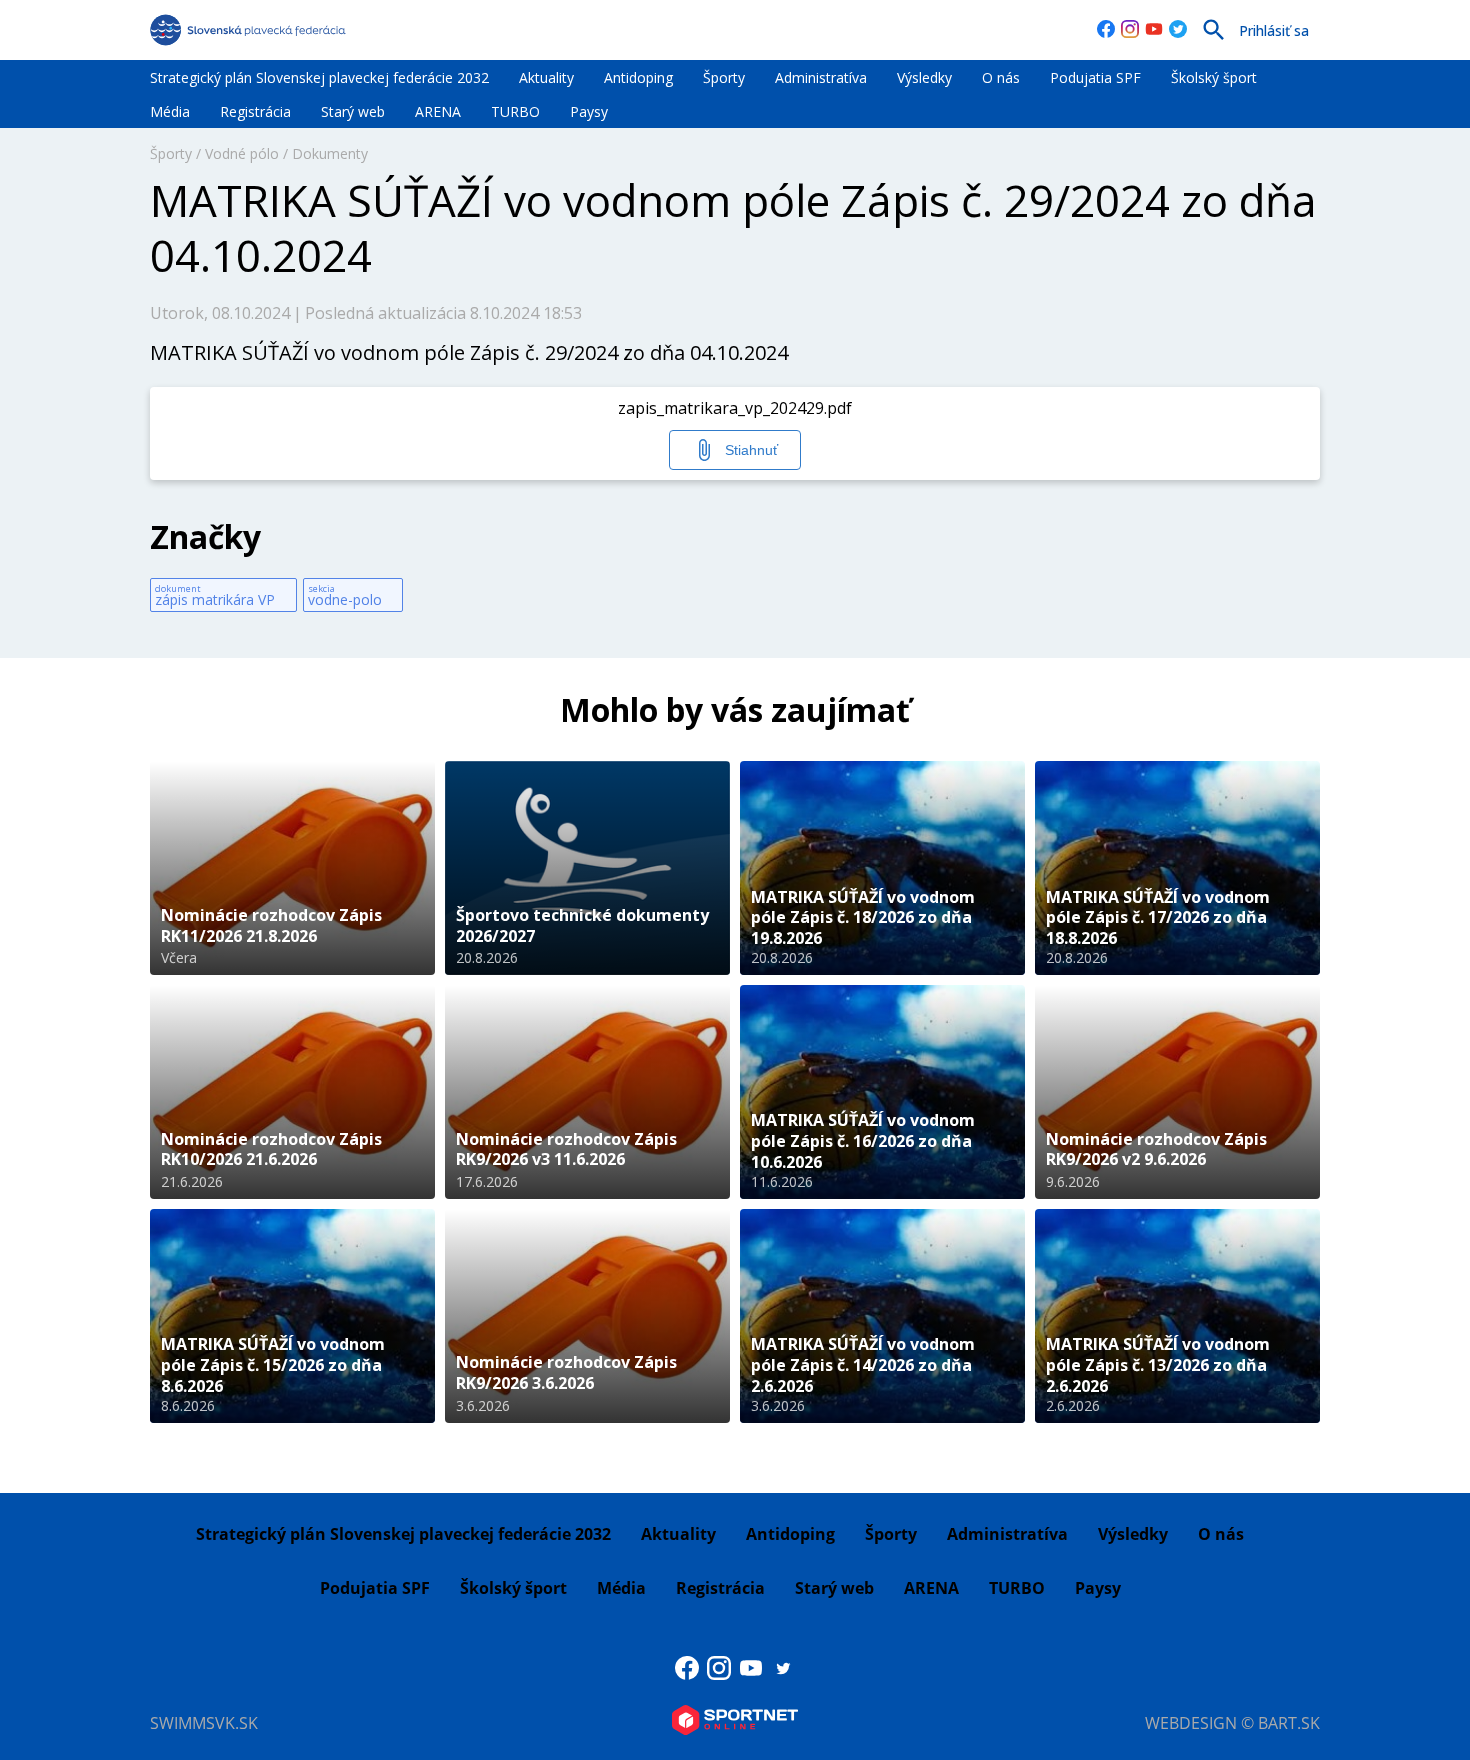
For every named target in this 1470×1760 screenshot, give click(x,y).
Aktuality (546, 77)
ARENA (438, 111)
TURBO (515, 111)
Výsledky (924, 77)
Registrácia (255, 111)
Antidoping (638, 77)
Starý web (353, 111)
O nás (1001, 77)
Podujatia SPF (1095, 77)
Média (170, 111)
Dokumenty (330, 153)
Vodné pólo (242, 153)
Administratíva (821, 77)
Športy (724, 77)
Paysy (589, 111)
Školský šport (1214, 77)
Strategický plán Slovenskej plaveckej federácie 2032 (319, 77)
